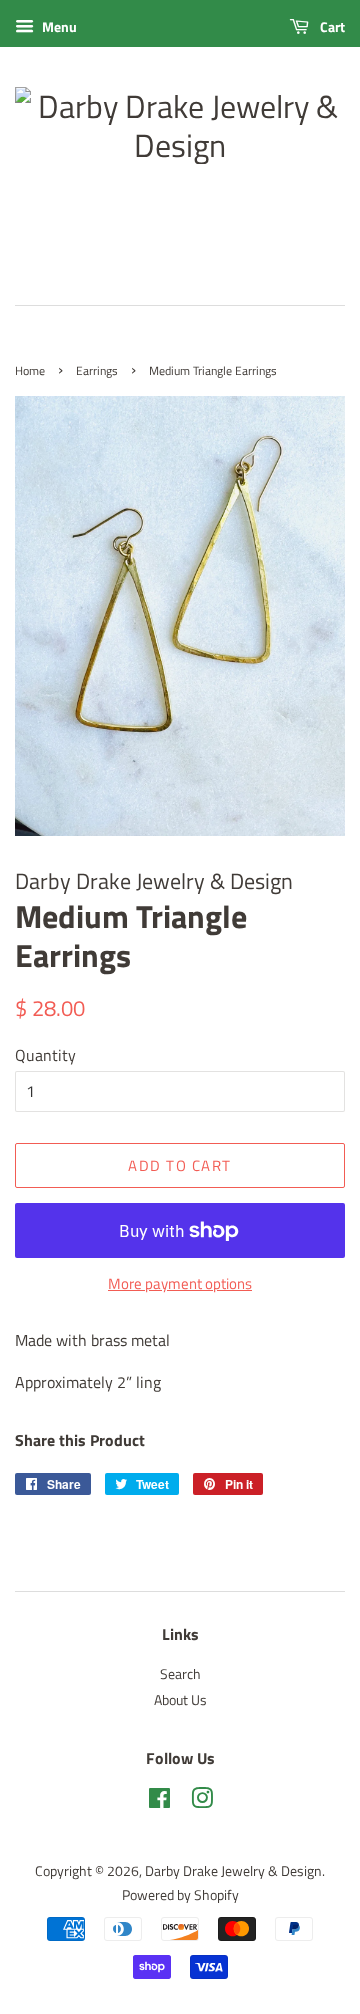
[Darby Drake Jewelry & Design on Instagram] (202, 1802)
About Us (180, 1700)
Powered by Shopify (180, 1895)
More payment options (180, 1283)
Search (180, 1674)
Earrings (97, 370)
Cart (331, 26)
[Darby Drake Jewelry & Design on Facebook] (159, 1802)
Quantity (45, 1055)
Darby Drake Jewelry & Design (233, 1871)
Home (30, 370)
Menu (58, 26)
